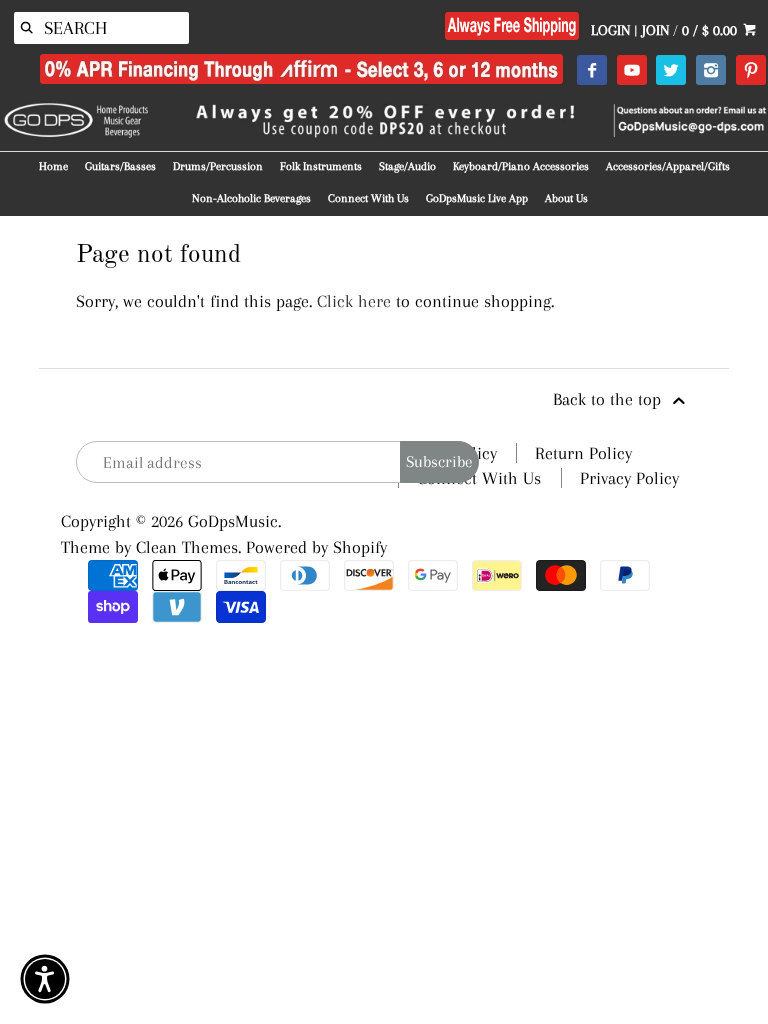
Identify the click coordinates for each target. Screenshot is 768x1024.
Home (53, 166)
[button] (45, 979)
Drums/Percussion (218, 166)
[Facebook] (591, 71)
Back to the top (609, 399)
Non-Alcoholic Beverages (251, 198)
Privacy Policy (629, 478)
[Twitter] (670, 71)
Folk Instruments (321, 166)
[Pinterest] (750, 71)
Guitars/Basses (120, 166)
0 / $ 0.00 (711, 30)
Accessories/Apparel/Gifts (668, 166)
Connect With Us (368, 198)
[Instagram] (710, 71)
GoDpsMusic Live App (477, 198)
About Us (566, 198)
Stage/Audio (407, 166)
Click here (354, 301)
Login (610, 30)
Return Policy (583, 453)
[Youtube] (631, 71)
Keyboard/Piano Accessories (521, 166)
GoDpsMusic (233, 521)
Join (655, 30)
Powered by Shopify (316, 547)
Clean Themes (187, 547)
